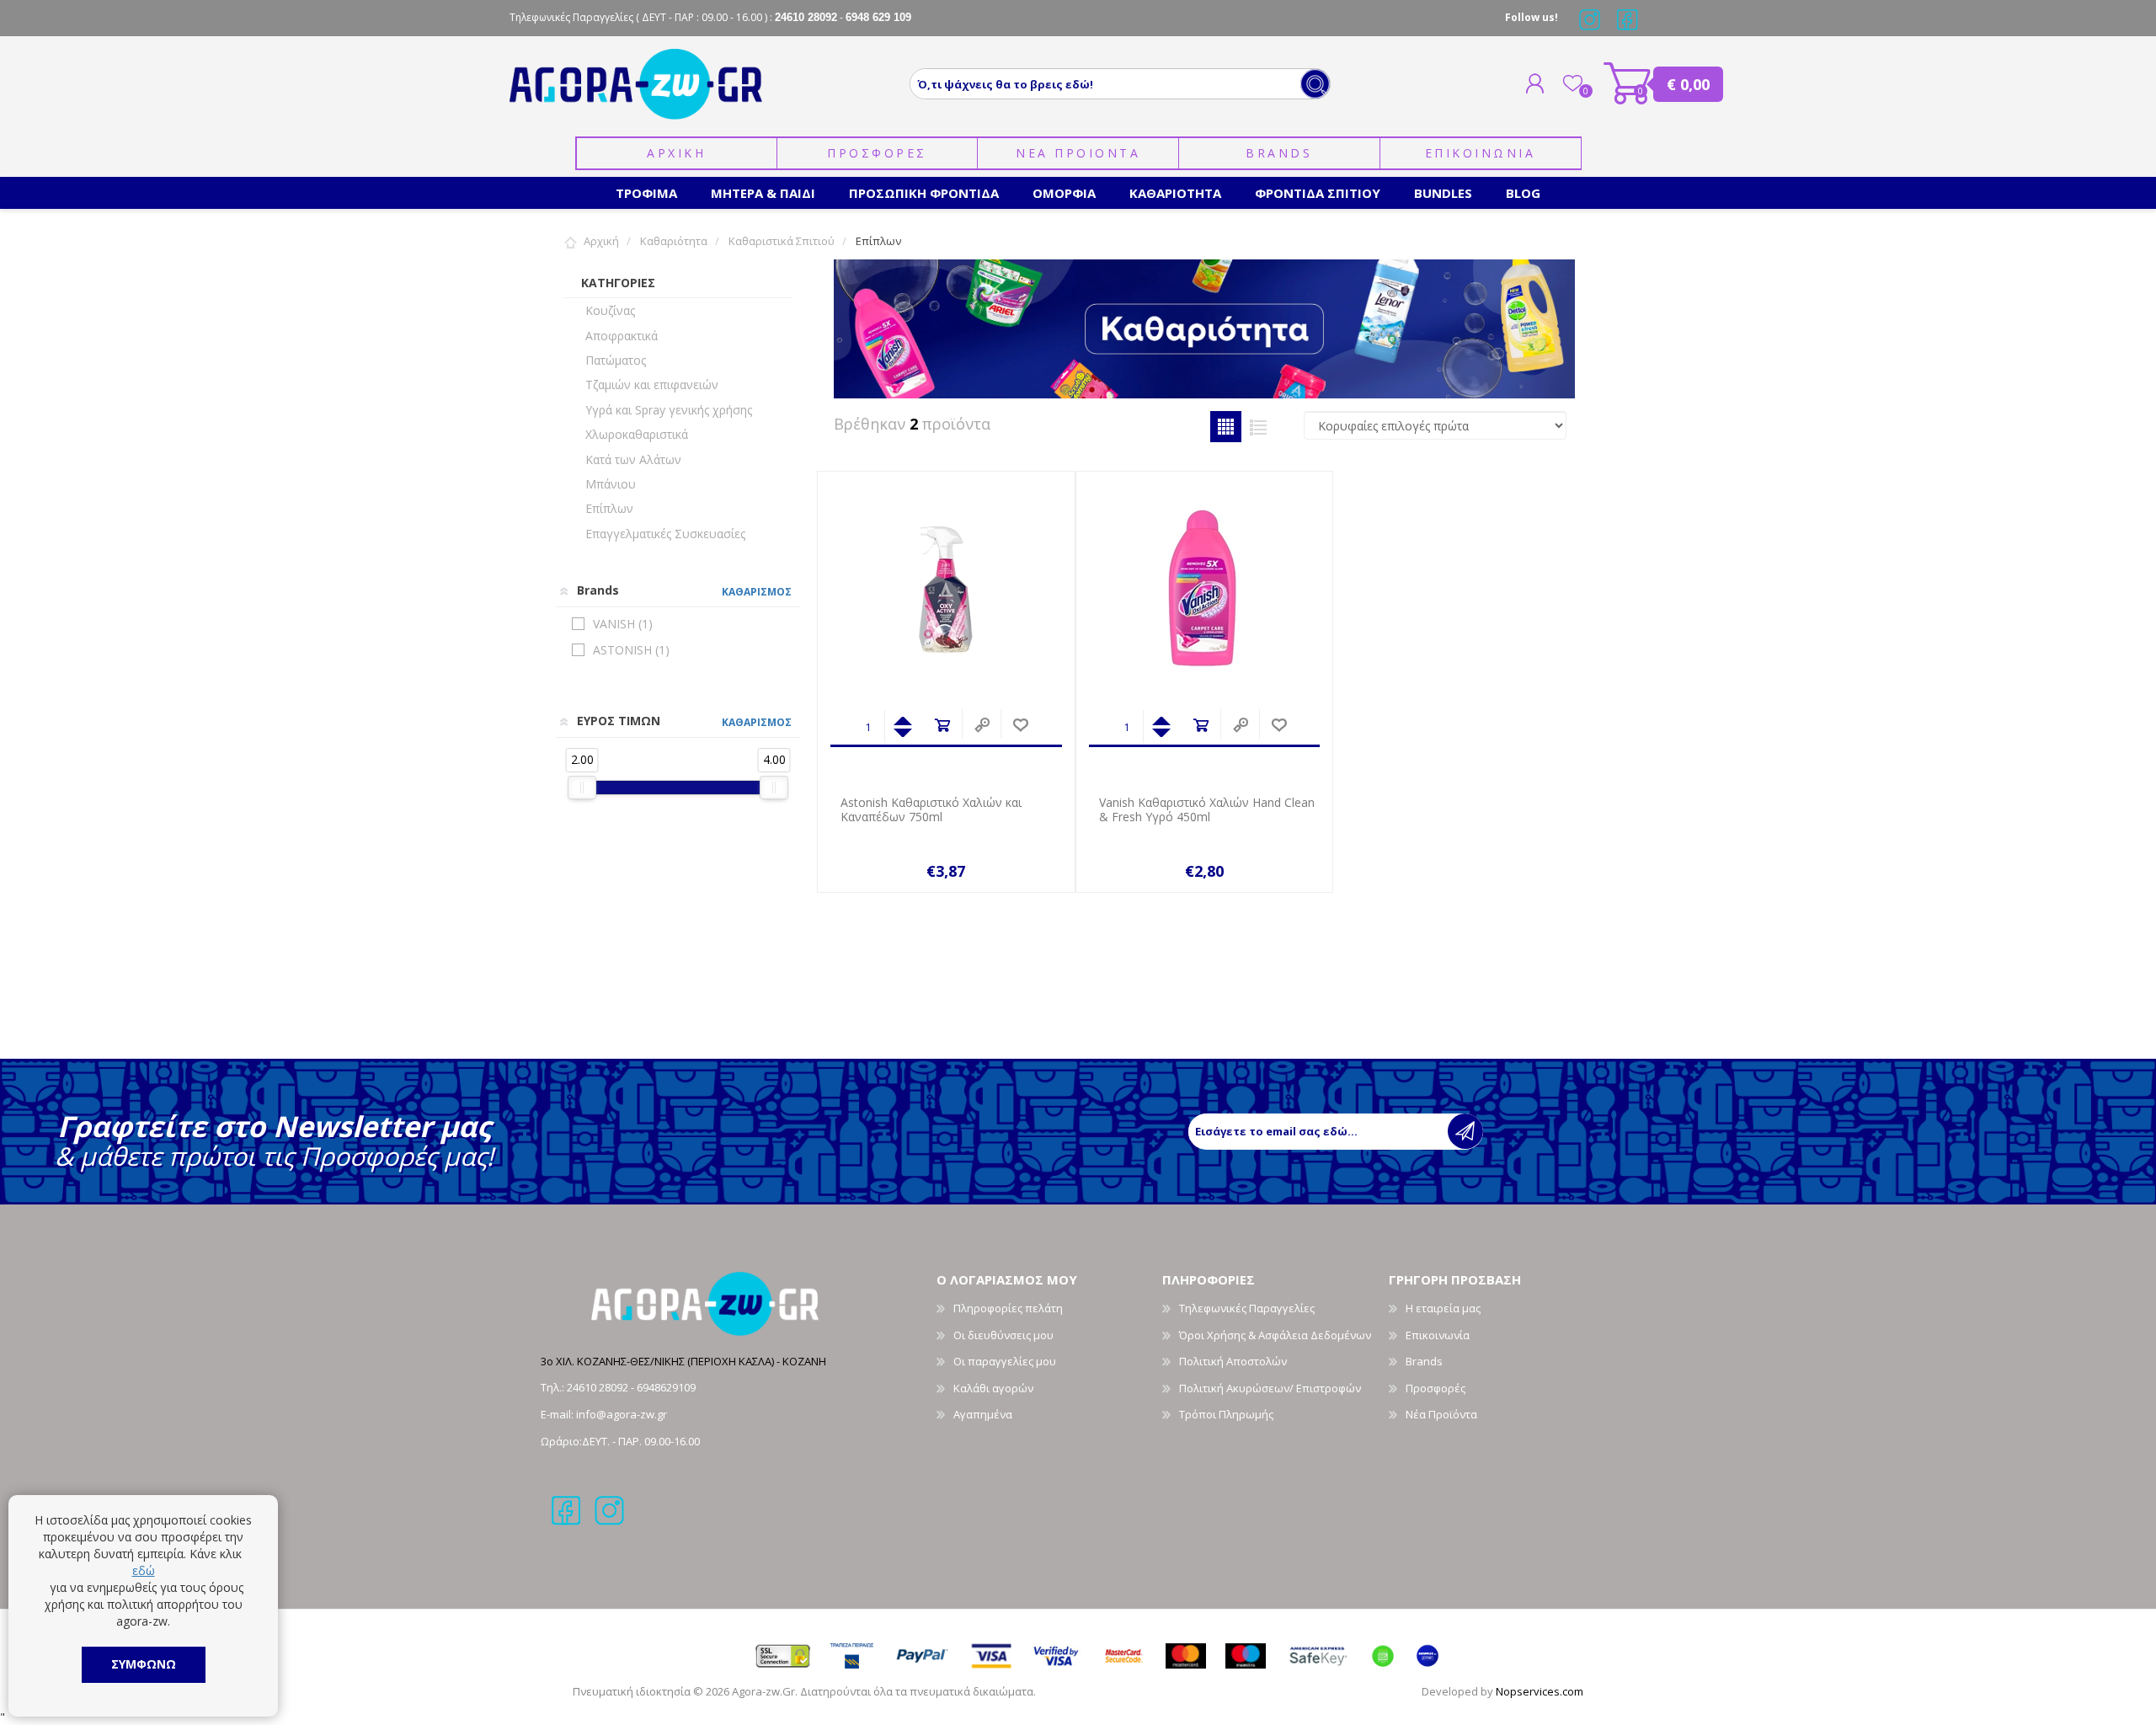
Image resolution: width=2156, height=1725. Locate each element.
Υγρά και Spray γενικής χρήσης (669, 410)
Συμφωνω (144, 1664)
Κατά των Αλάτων (633, 459)
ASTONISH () (631, 650)
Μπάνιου (611, 484)
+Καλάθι (942, 726)
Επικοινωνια (1481, 153)
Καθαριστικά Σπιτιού (782, 241)
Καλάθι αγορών (1628, 83)
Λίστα (1259, 427)
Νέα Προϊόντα (1441, 1414)
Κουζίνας (610, 310)
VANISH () (623, 624)
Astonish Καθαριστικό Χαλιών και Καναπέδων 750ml (931, 810)
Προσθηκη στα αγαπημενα (1020, 726)
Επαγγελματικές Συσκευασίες (665, 534)
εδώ (144, 1570)
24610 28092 (599, 1387)
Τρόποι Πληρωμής (1226, 1414)
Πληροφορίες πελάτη (1008, 1308)
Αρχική (601, 241)
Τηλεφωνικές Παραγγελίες (1247, 1308)
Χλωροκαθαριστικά (637, 434)
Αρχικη (676, 153)
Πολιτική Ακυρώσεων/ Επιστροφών (1270, 1388)
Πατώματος (616, 360)
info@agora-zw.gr (622, 1414)
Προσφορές (1436, 1388)
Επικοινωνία (1438, 1335)
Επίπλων (609, 508)
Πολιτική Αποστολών (1233, 1361)
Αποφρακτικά (622, 336)
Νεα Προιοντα (1078, 153)
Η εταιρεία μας (1443, 1308)
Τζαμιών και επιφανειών (652, 385)
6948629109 (666, 1387)
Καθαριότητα (674, 241)
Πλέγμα (1226, 427)
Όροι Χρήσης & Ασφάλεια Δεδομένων (1275, 1335)
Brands (1279, 153)
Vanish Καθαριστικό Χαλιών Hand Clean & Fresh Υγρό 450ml (1207, 810)
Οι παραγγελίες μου (1005, 1361)
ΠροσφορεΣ (877, 153)
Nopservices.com (1540, 1691)
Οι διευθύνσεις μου (1003, 1335)
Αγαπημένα (983, 1414)
